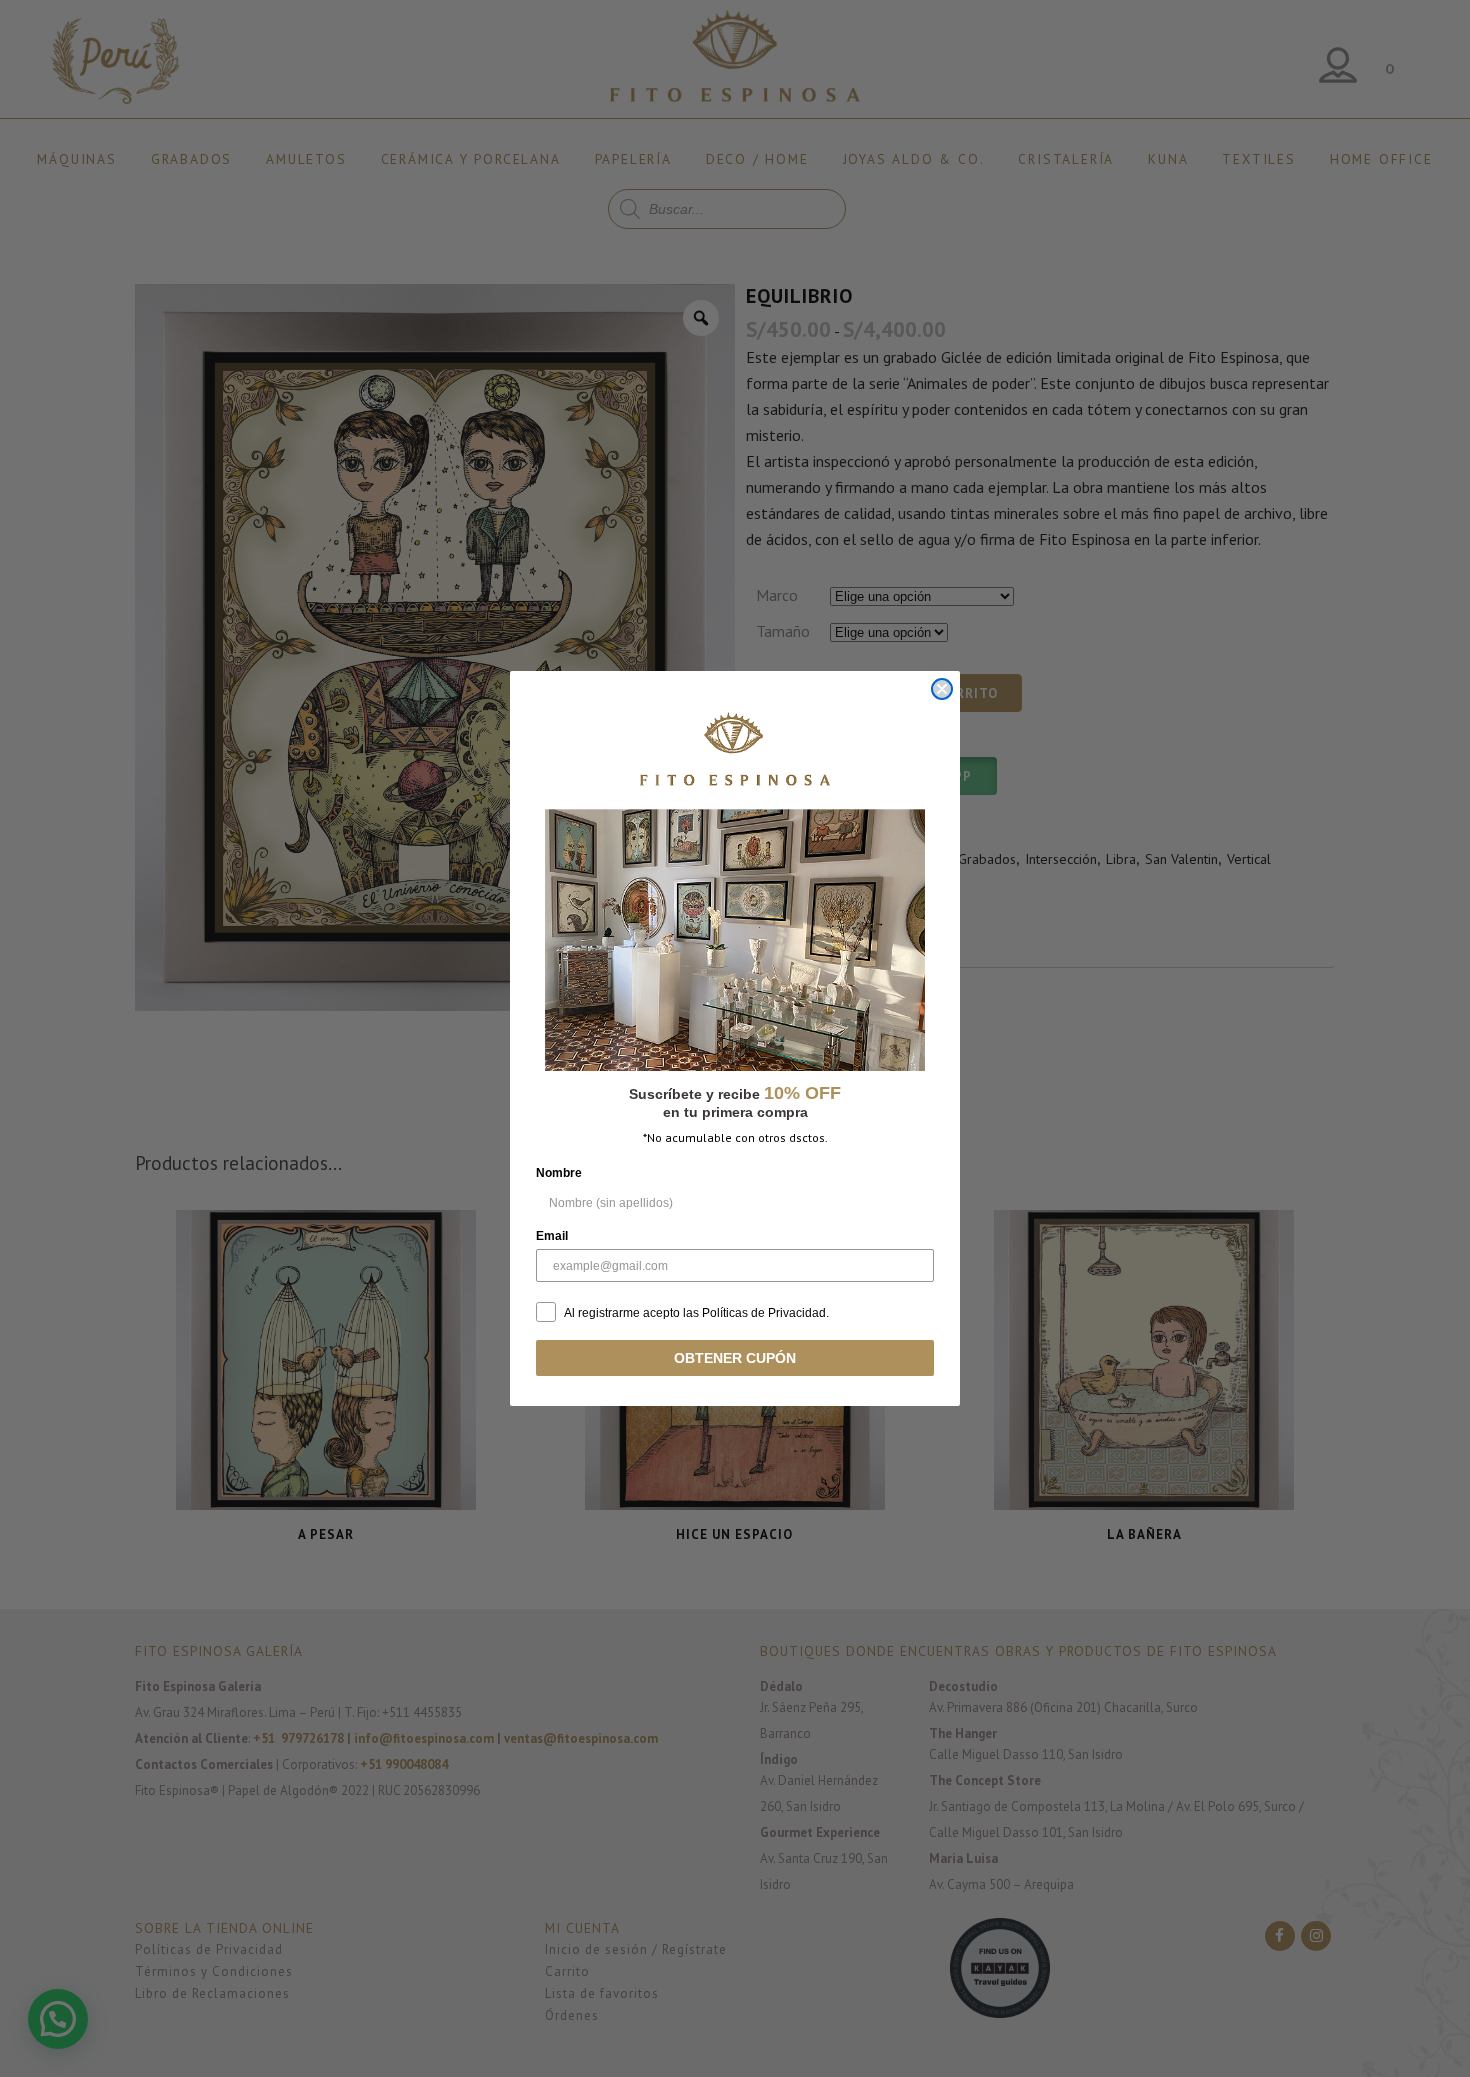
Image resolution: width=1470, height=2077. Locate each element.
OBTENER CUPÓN (735, 1358)
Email (552, 1236)
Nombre (559, 1173)
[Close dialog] (942, 689)
